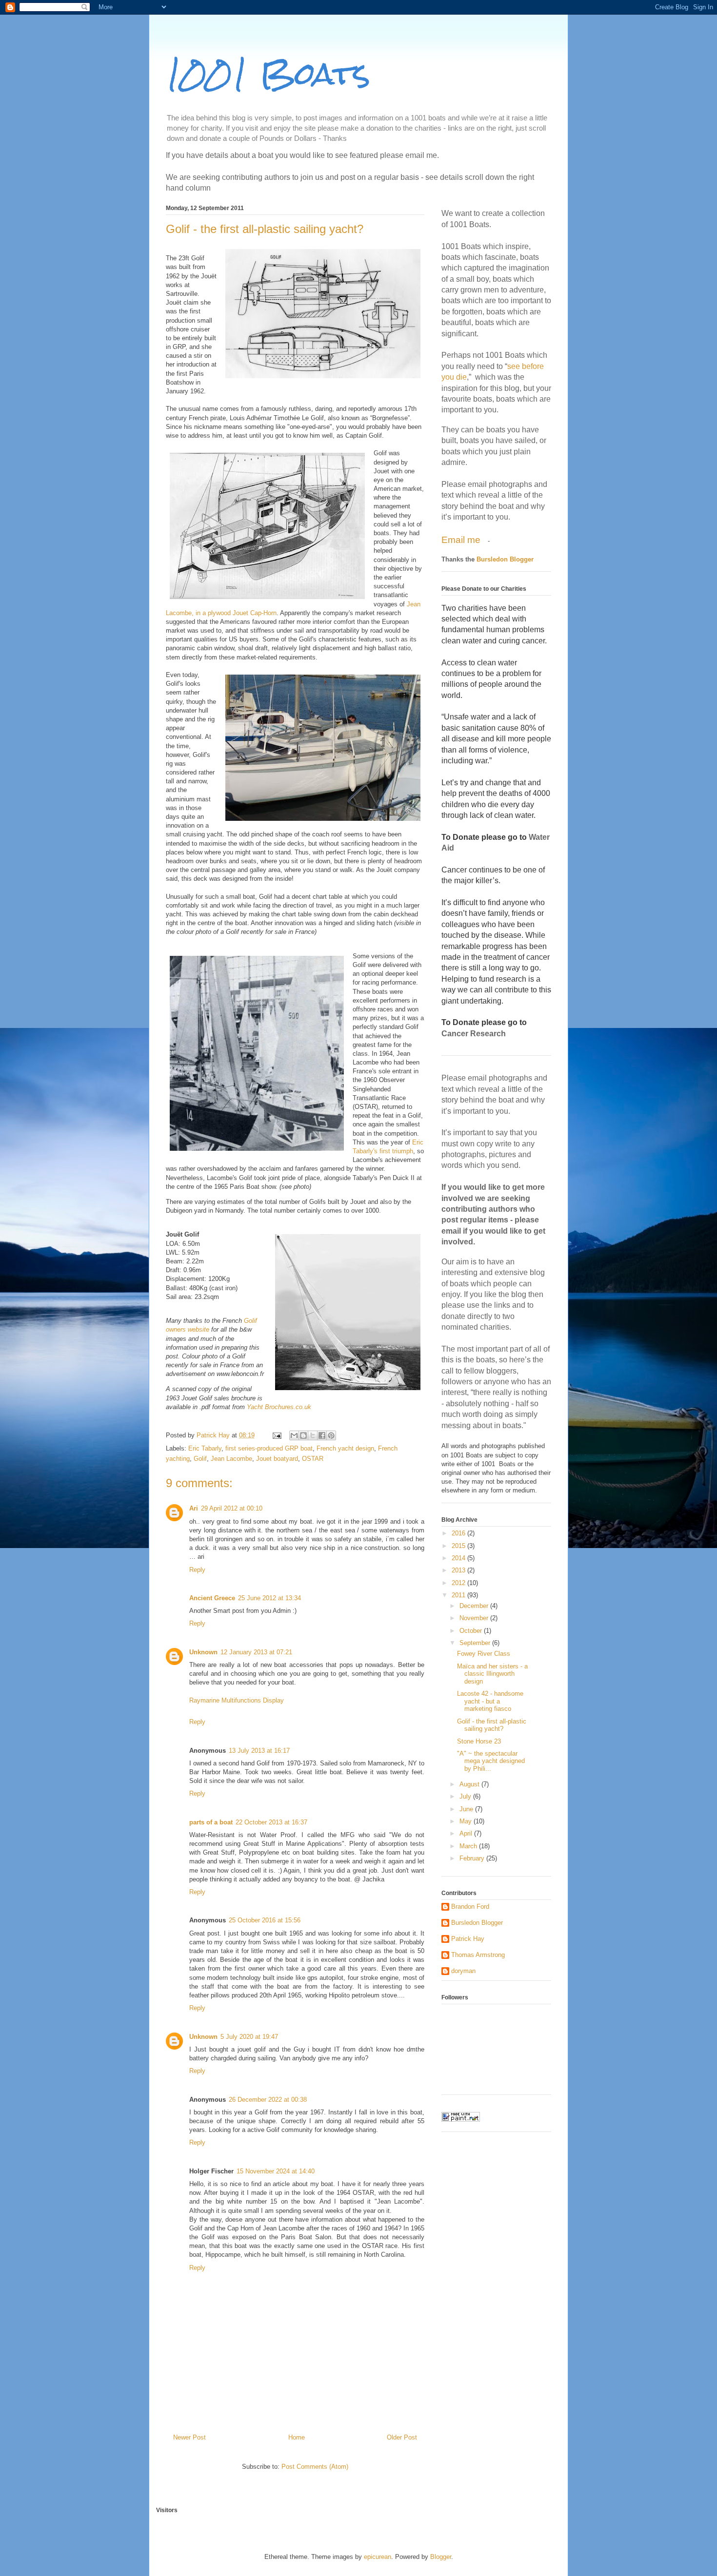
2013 (459, 1570)
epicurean (378, 2557)
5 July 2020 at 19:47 (249, 2037)
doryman (463, 1971)
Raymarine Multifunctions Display (237, 1700)
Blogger (441, 2557)
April (467, 1833)
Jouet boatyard (277, 1459)
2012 (459, 1583)
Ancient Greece (212, 1598)
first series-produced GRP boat (269, 1448)
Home (297, 2437)
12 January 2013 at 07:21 (256, 1652)
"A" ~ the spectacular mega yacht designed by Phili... (491, 1761)
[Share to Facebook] (322, 1435)
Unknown (203, 1652)
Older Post (402, 2437)
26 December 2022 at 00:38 (268, 2100)
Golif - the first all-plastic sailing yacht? (492, 1725)
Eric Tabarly (205, 1448)
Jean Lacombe (231, 1459)
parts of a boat (211, 1822)
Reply (197, 1570)
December (475, 1606)
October (472, 1631)
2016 (459, 1533)
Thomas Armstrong (478, 1955)
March (469, 1846)
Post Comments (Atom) (315, 2467)
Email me (462, 540)
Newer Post (189, 2437)
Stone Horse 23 (479, 1741)
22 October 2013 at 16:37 (271, 1822)
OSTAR (313, 1459)
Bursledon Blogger (505, 559)
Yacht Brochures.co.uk (279, 1407)
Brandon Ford (470, 1907)
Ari (194, 1508)
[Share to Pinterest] (331, 1435)
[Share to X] (313, 1435)
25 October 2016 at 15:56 (265, 1920)
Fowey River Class (484, 1654)
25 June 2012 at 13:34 (269, 1598)
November (475, 1618)
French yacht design (345, 1448)
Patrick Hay (468, 1939)
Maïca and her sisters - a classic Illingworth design (492, 1674)
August (470, 1784)
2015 (459, 1546)
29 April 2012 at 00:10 (232, 1508)
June (467, 1809)
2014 (459, 1558)
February (473, 1858)
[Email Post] (276, 1435)
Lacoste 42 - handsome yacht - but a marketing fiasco (490, 1701)
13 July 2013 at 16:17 (259, 1751)
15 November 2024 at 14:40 (276, 2171)
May (467, 1821)
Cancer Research (474, 1034)
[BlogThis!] (303, 1435)
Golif (200, 1459)
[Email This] (294, 1435)
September (476, 1643)
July (466, 1796)
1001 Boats (268, 73)
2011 (459, 1595)
